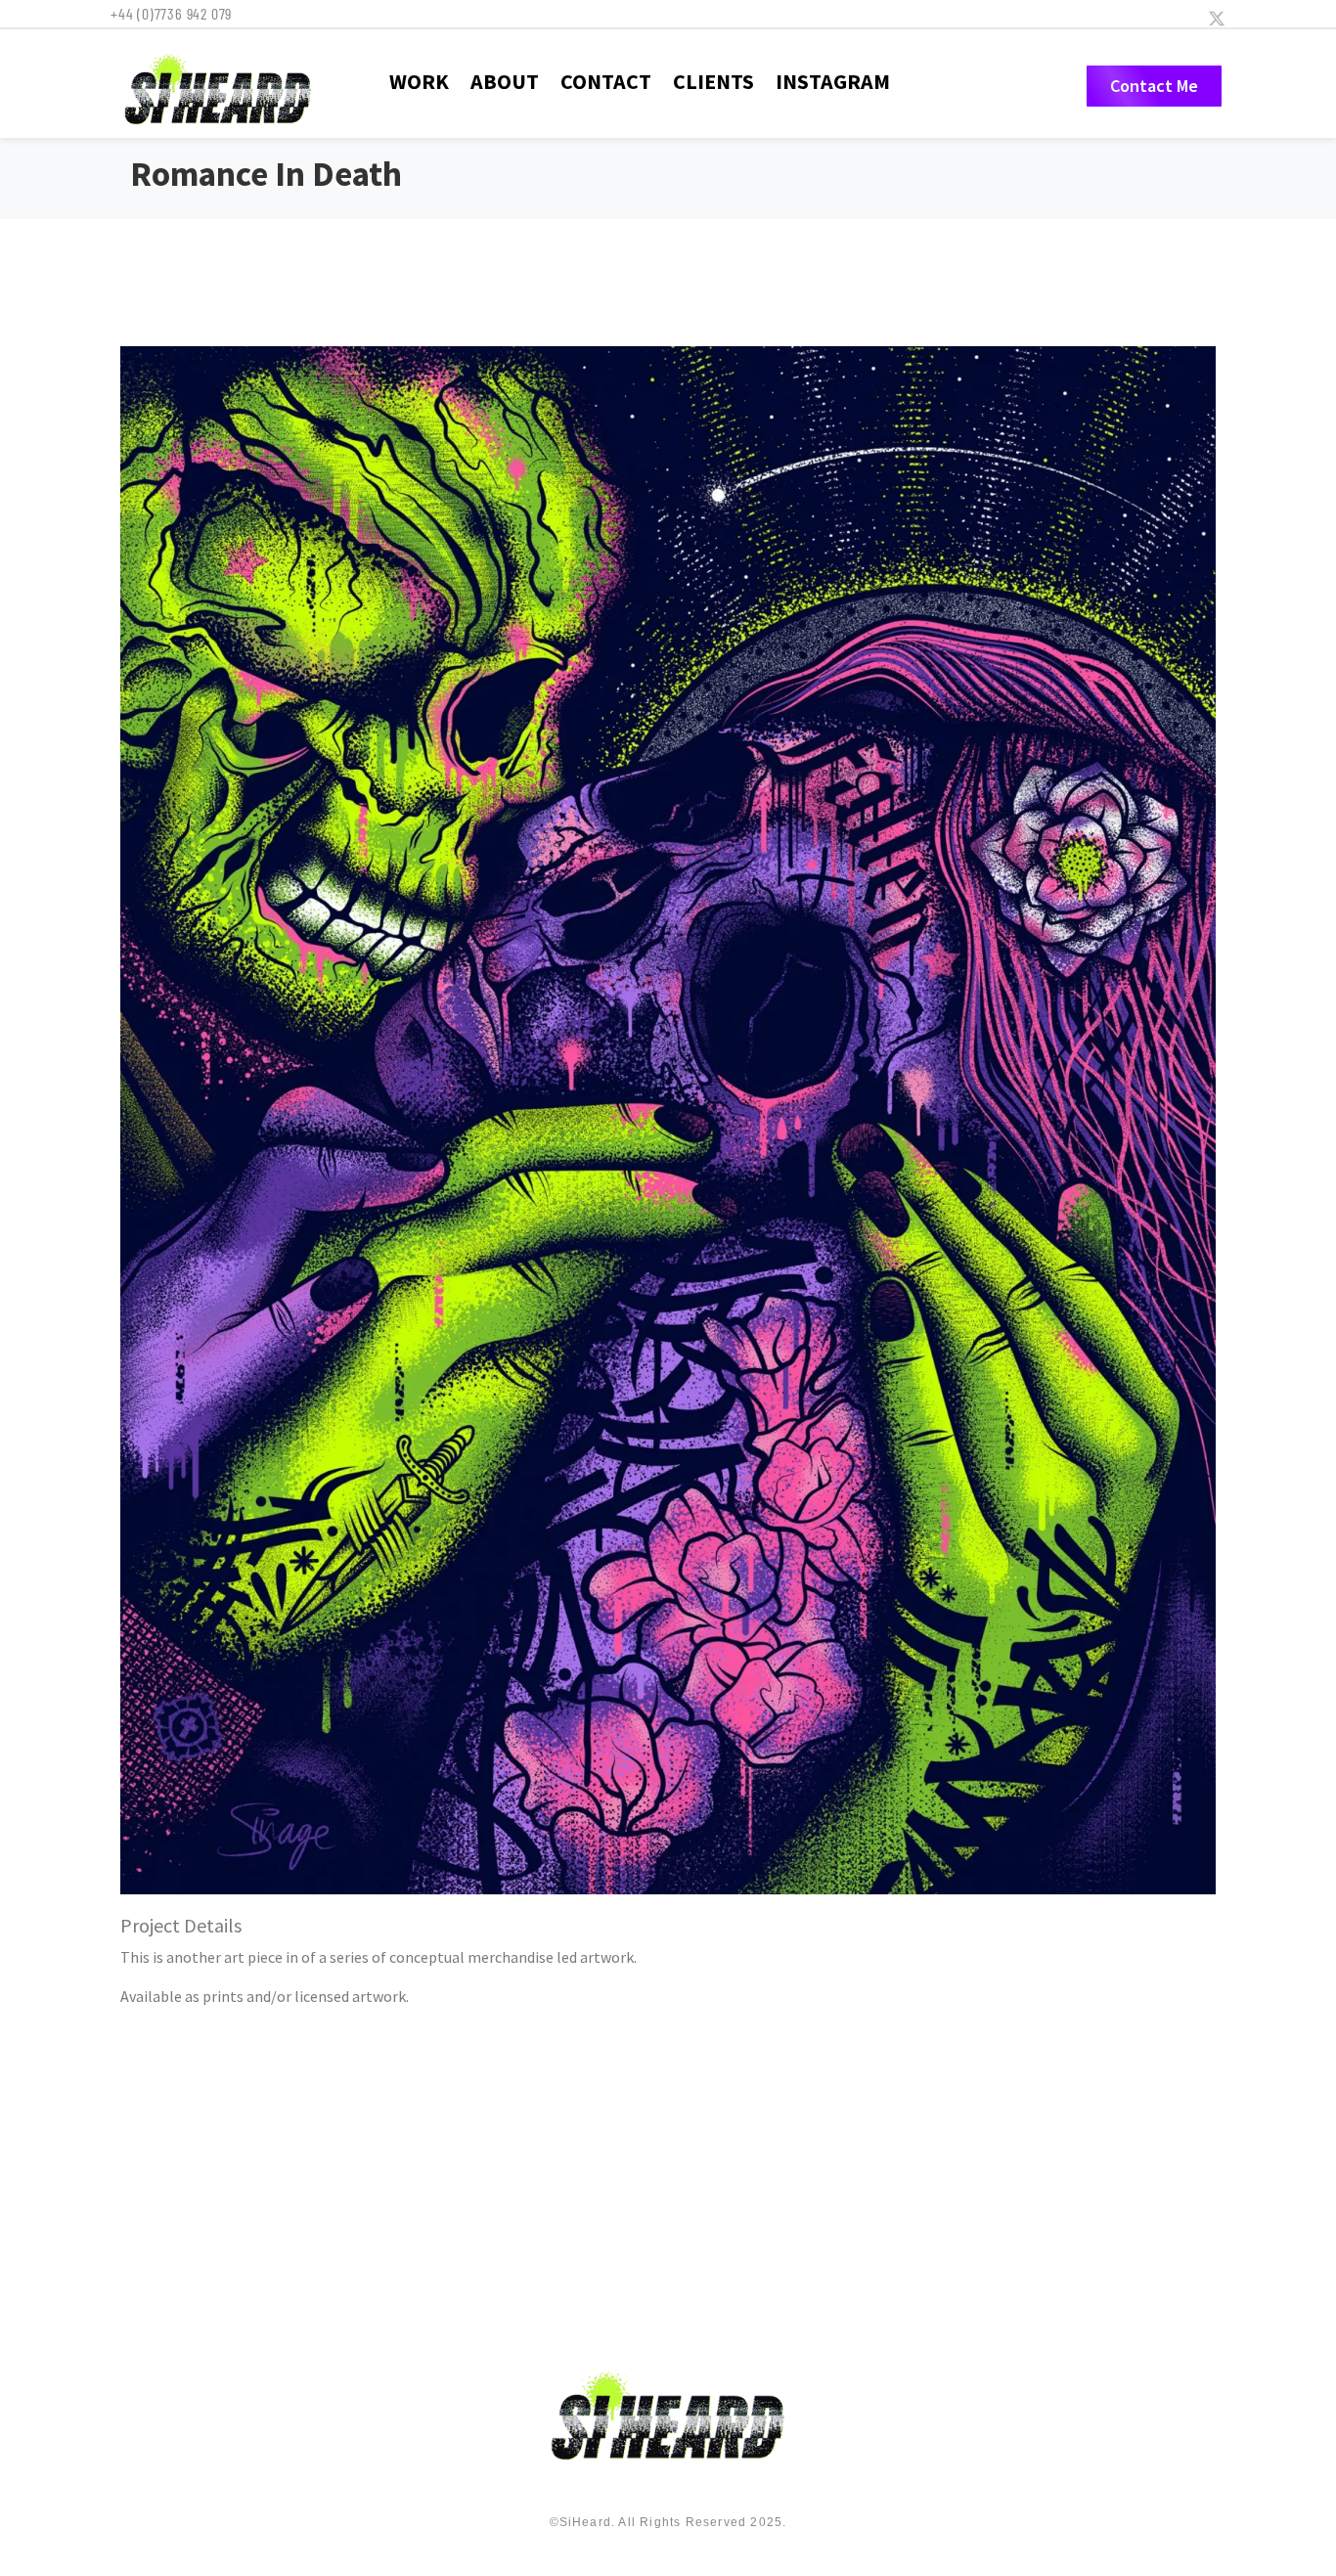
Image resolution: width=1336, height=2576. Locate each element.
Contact (606, 81)
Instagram (833, 81)
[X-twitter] (1217, 19)
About (505, 81)
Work (419, 81)
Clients (713, 81)
